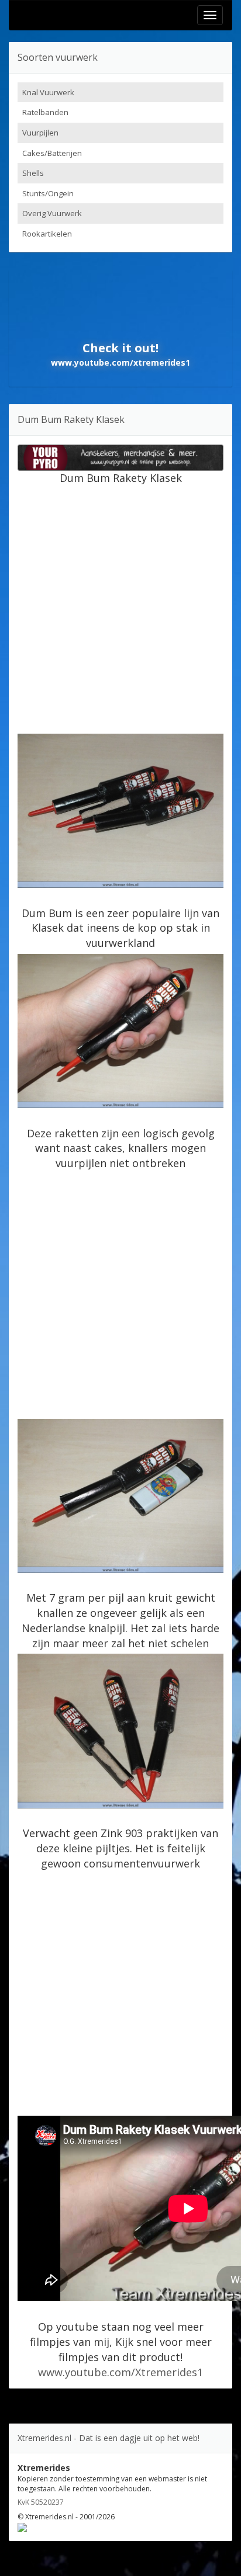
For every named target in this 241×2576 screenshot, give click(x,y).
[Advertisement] (120, 606)
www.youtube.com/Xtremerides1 (120, 2372)
